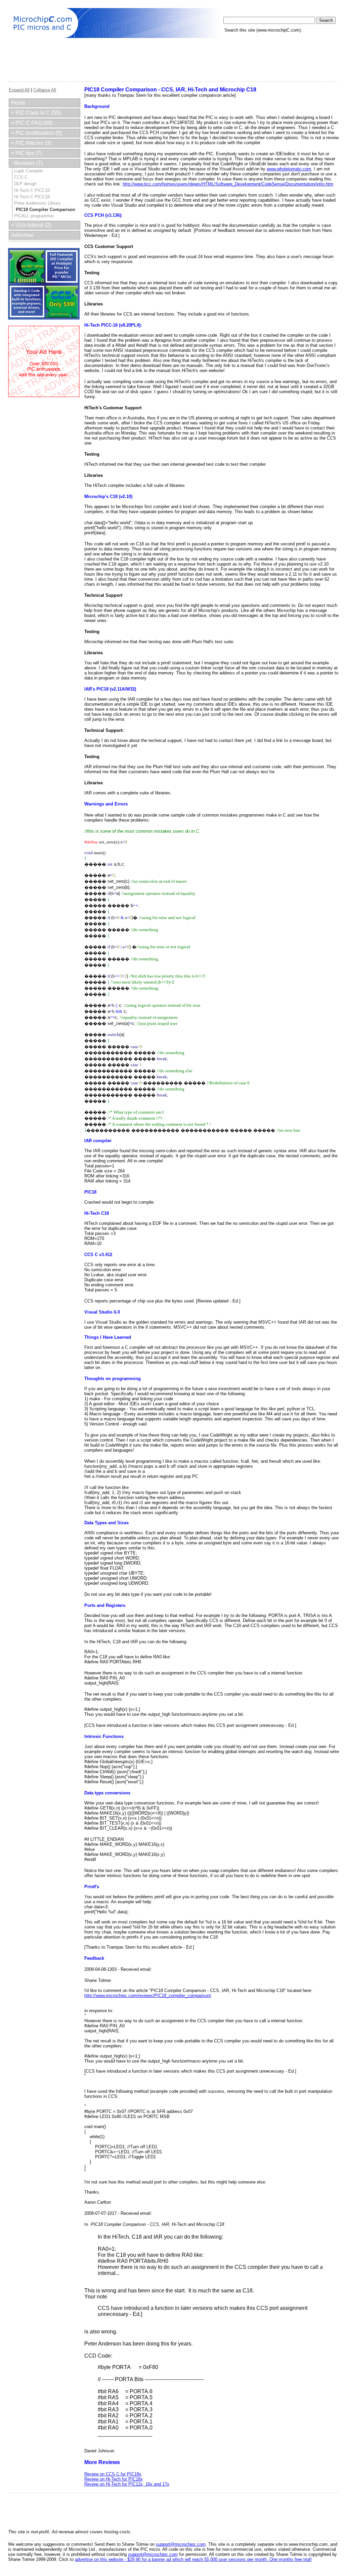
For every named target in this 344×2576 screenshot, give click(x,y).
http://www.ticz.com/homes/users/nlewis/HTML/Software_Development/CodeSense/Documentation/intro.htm (228, 184)
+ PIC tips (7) (27, 153)
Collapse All (45, 90)
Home (18, 103)
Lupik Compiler (29, 171)
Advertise (22, 235)
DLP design (25, 184)
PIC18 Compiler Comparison (46, 210)
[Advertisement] (130, 55)
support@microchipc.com (181, 2544)
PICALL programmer (34, 216)
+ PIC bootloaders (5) (36, 133)
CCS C (21, 177)
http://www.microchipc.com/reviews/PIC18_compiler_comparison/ (148, 1996)
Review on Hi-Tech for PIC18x (114, 2479)
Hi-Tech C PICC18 (32, 197)
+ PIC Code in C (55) (36, 113)
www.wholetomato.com (289, 169)
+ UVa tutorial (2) (31, 225)
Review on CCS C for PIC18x (113, 2474)
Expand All (19, 90)
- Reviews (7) (27, 163)
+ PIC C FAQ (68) (32, 123)
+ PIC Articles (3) (31, 143)
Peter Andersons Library (37, 203)
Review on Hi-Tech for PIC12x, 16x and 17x (127, 2484)
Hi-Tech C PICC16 (32, 190)
